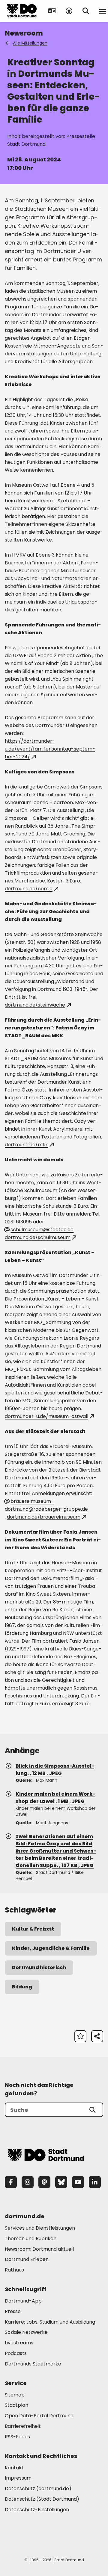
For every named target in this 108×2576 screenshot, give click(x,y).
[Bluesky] (61, 2182)
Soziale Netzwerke (26, 2332)
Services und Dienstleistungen (40, 2228)
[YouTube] (78, 2182)
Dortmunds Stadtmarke (33, 2364)
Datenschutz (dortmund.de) (38, 2489)
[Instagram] (28, 2182)
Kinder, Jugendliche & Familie (51, 1948)
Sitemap (15, 2395)
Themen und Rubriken (31, 2239)
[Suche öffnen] (86, 11)
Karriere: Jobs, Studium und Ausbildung (50, 2322)
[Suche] (92, 2110)
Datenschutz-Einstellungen (37, 2510)
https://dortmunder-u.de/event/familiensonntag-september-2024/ (50, 749)
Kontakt (14, 2468)
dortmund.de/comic (29, 889)
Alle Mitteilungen (30, 43)
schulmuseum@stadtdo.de (42, 1230)
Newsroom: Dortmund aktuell (39, 2249)
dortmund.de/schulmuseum (38, 1237)
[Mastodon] (44, 2182)
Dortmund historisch (39, 1967)
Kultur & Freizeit (33, 1929)
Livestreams (19, 2343)
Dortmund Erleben (27, 2259)
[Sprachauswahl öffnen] (52, 11)
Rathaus (14, 2270)
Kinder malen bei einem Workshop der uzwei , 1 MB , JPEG (55, 1798)
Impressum (18, 2478)
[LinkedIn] (95, 2182)
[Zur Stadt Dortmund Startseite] (22, 11)
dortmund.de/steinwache (35, 1005)
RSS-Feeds (17, 2437)
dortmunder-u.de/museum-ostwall (46, 1416)
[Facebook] (11, 2182)
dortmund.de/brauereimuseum (44, 1517)
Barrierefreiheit (23, 2426)
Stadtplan (16, 2405)
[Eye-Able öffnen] (69, 11)
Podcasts (16, 2353)
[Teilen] (97, 2036)
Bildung (22, 1987)
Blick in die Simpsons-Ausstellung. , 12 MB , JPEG (55, 1770)
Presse (13, 2311)
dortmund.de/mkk (26, 1145)
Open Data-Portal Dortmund (39, 2416)
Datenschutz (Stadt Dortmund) (42, 2499)
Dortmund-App (23, 2301)
